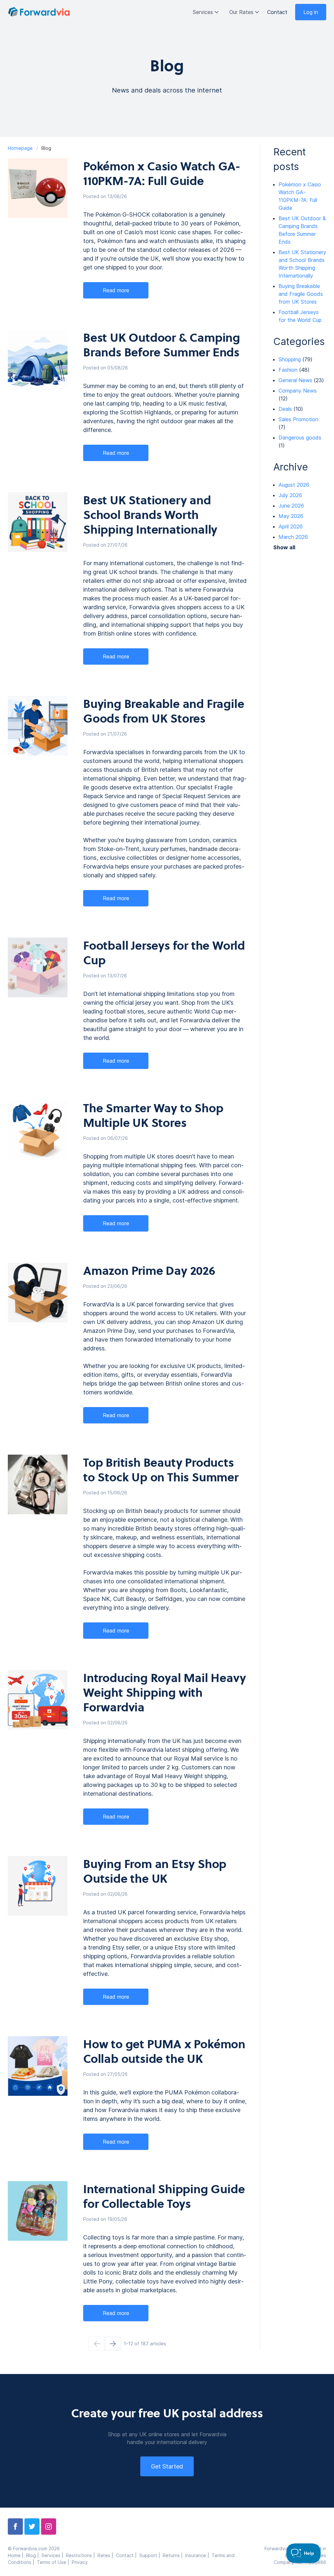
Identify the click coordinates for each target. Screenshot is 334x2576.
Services (203, 12)
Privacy (80, 2562)
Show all (284, 547)
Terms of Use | (54, 2562)
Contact (277, 12)
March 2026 (293, 537)
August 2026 (294, 485)
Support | (151, 2555)
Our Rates (241, 12)
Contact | (128, 2555)
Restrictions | (82, 2555)
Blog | (34, 2555)
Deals (285, 409)
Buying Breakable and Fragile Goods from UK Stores (301, 294)
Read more (116, 290)
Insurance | (198, 2555)
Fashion (288, 370)
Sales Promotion (298, 419)
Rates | (107, 2555)
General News (295, 380)
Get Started (167, 2466)
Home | (17, 2555)
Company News (298, 391)
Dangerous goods (300, 438)
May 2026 (291, 516)
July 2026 (290, 495)
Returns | (174, 2555)
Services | (54, 2555)
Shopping (290, 359)
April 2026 (291, 526)
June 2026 (291, 506)
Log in (311, 12)
